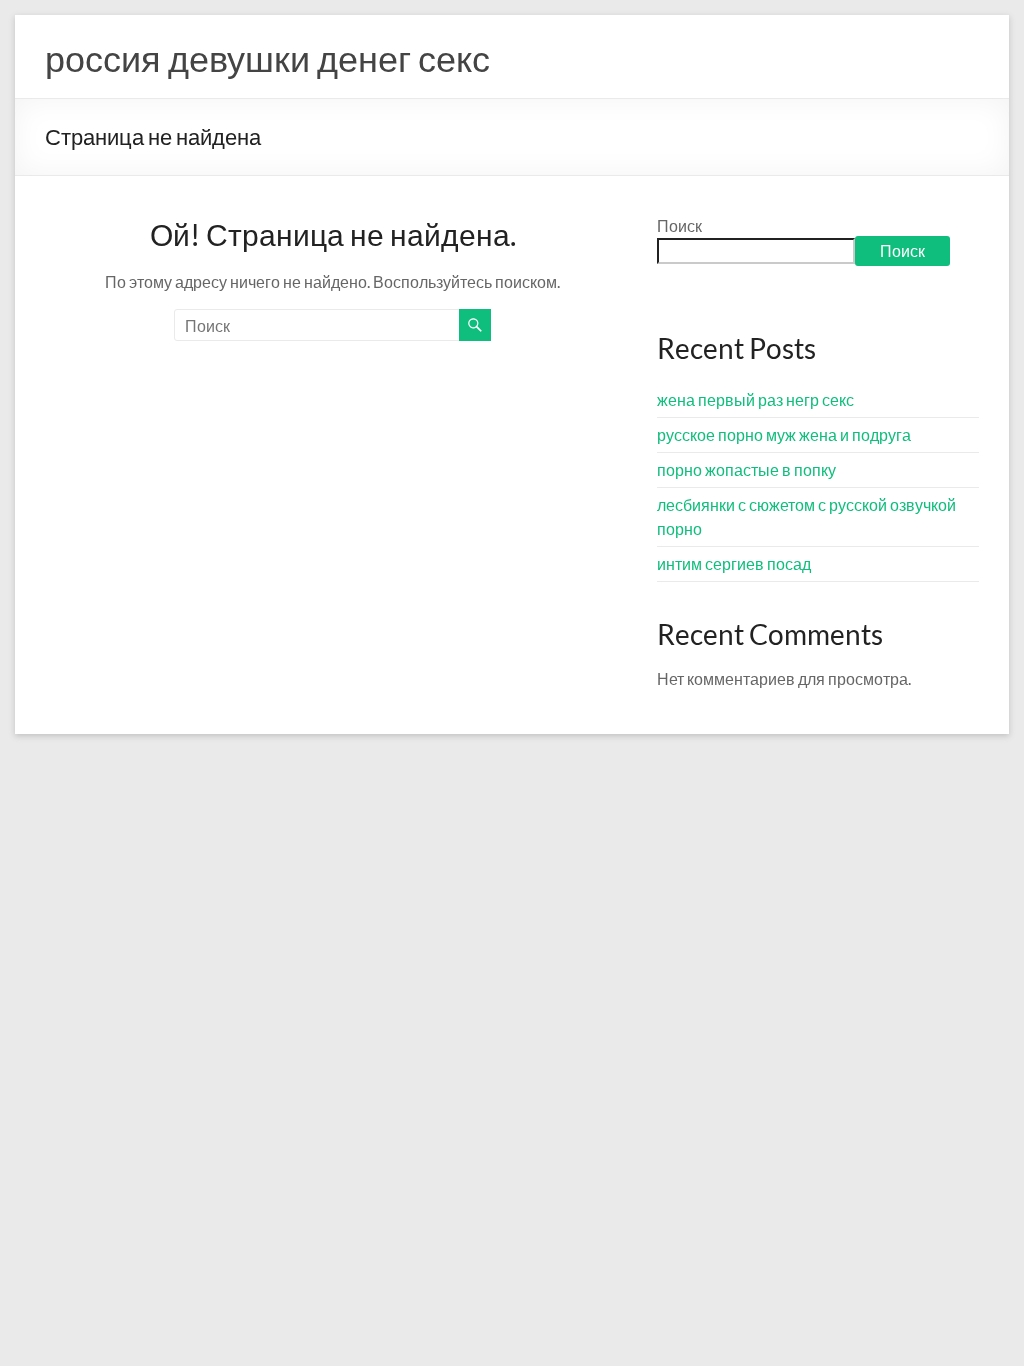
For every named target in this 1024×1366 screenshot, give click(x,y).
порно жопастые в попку (746, 469)
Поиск (679, 225)
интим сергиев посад (734, 563)
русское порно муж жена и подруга (784, 434)
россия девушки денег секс (267, 58)
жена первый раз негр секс (755, 399)
